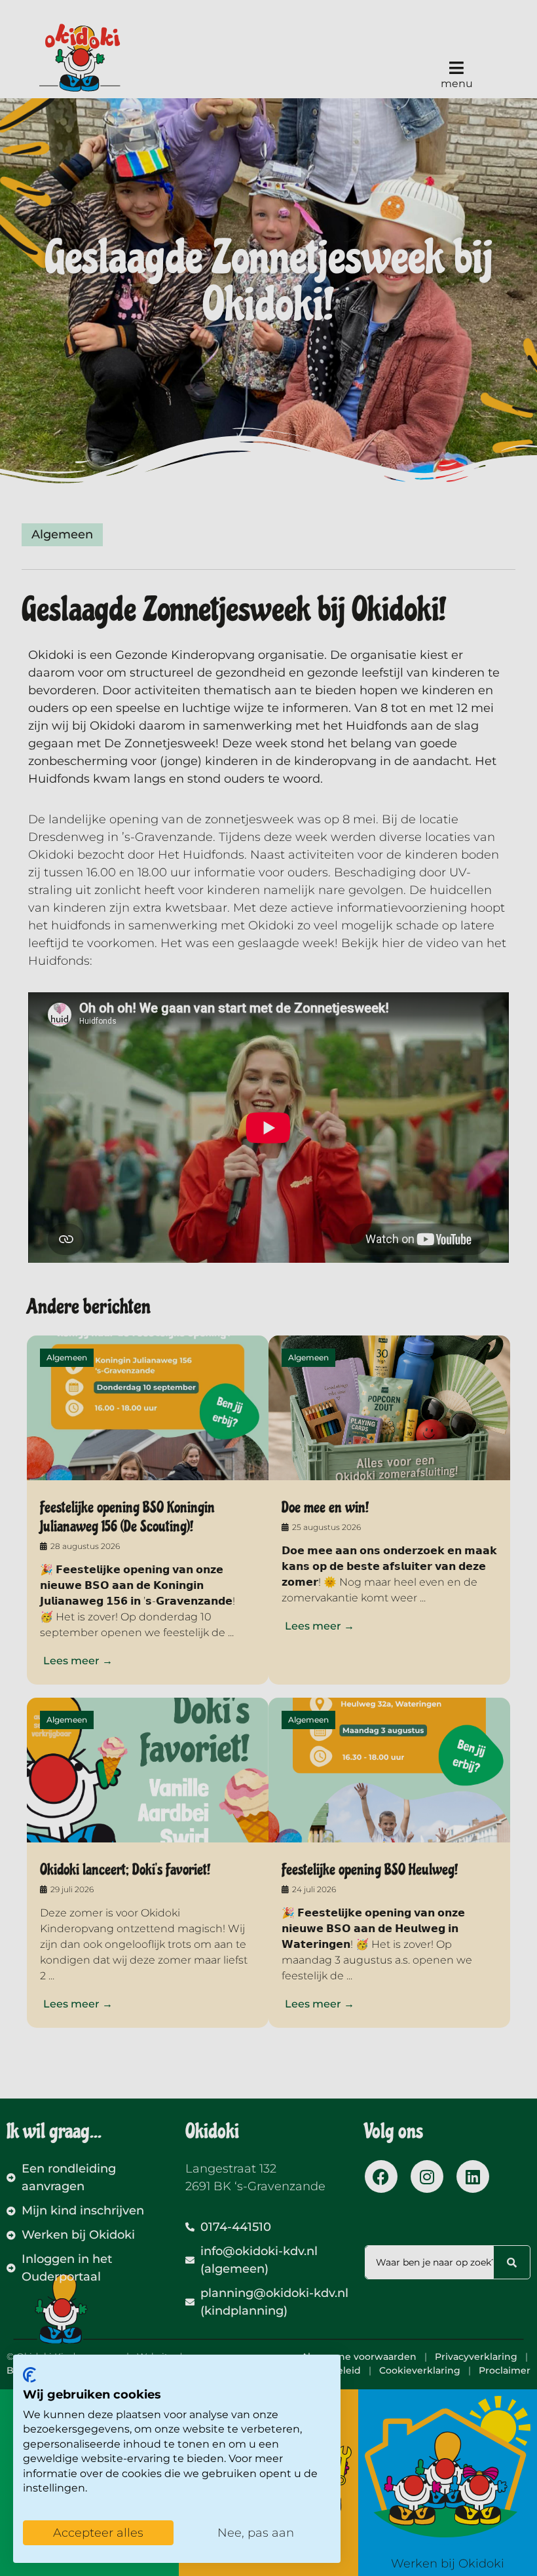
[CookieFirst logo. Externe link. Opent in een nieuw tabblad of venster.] (29, 2375)
